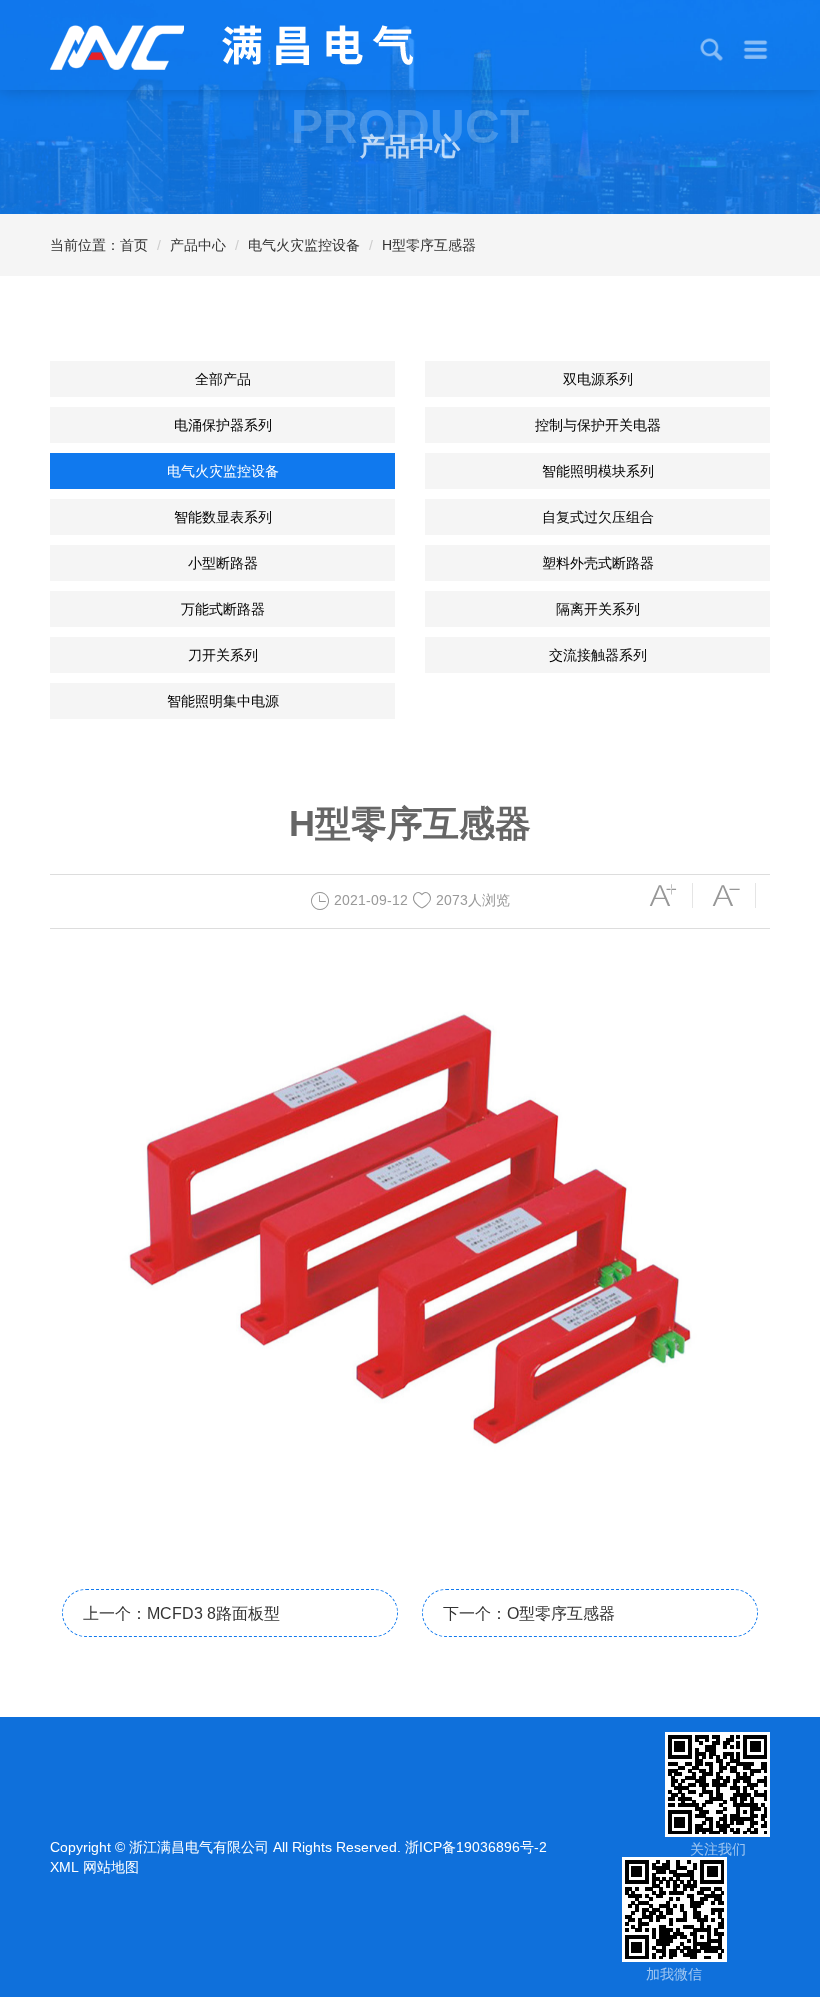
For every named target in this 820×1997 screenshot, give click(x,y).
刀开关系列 (223, 655)
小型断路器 (223, 563)
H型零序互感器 (429, 245)
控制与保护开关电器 (598, 425)
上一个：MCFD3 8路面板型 (181, 1613)
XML (64, 1867)
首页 (134, 245)
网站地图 (111, 1867)
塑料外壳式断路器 (598, 563)
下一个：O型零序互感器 (529, 1613)
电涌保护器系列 (223, 425)
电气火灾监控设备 (304, 245)
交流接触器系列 (598, 655)
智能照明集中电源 (223, 701)
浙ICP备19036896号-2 (476, 1847)
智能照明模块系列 (598, 471)
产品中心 (198, 245)
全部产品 (223, 379)
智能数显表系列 (223, 517)
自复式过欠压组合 (598, 517)
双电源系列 (598, 379)
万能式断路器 (223, 609)
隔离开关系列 (598, 609)
